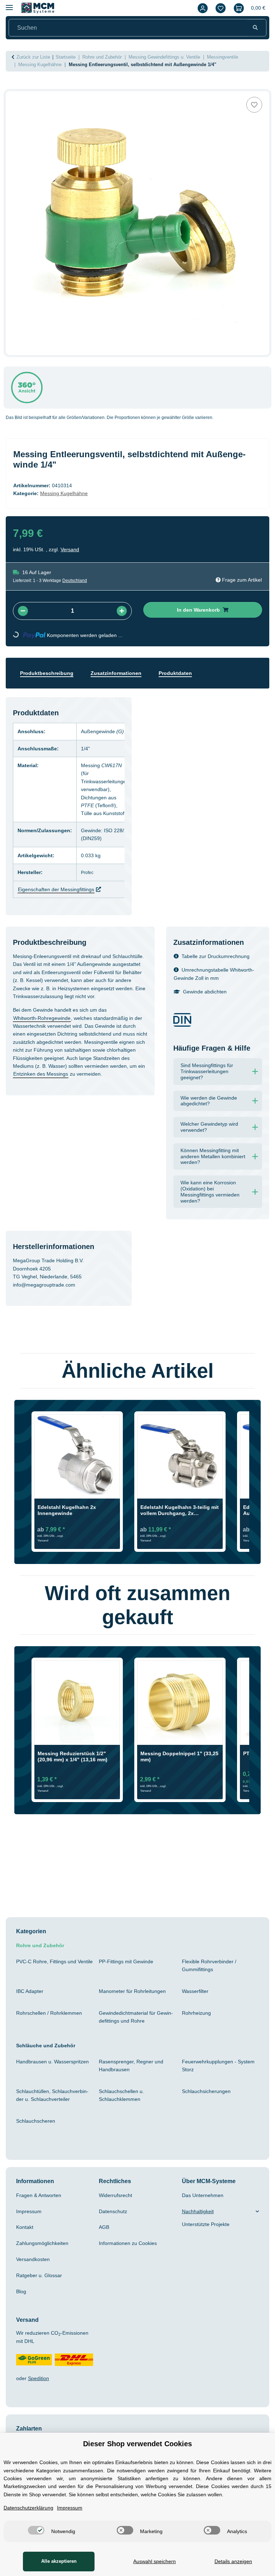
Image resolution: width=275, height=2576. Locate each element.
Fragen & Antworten (41, 2195)
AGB (105, 2227)
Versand (72, 557)
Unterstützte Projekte (209, 2224)
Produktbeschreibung (49, 681)
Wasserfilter (197, 1990)
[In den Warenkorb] (11, 95)
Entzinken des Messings (111, 1089)
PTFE (92, 805)
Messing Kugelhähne (68, 501)
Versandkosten (35, 2259)
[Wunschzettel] (219, 8)
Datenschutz (115, 2211)
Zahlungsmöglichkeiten (46, 2242)
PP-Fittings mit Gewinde (130, 1961)
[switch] (34, 2530)
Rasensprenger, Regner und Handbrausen (134, 2065)
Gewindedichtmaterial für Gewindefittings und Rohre (136, 2016)
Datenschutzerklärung (32, 2508)
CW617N (118, 773)
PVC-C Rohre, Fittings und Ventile (49, 1965)
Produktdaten (187, 681)
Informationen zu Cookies (131, 2242)
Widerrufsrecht (118, 2195)
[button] (201, 8)
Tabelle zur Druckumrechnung (220, 956)
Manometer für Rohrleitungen (137, 1990)
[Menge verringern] (23, 618)
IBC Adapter (31, 1990)
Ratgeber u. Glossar (41, 2275)
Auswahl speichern (152, 2561)
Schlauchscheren (37, 2120)
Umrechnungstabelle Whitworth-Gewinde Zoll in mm (214, 973)
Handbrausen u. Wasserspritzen (35, 2065)
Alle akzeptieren (57, 2561)
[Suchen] (255, 28)
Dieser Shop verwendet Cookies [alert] (138, 2436)
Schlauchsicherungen (209, 2091)
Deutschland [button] (79, 588)
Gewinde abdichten (207, 991)
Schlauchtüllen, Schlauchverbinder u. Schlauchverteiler (52, 2094)
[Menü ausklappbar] (9, 4)
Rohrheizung (198, 2012)
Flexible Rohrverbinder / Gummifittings (212, 1965)
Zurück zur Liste (35, 57)
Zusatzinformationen (123, 681)
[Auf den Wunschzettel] (254, 112)
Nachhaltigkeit (200, 2211)
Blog (22, 2291)
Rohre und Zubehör (42, 1945)
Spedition (41, 2378)
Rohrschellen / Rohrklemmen (53, 2012)
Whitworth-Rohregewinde (46, 1025)
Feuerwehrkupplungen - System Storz (218, 2065)
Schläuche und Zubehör (48, 2045)
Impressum (30, 2211)
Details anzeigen (233, 2561)
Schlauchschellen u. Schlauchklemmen (123, 2094)
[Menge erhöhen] (122, 618)
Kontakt (26, 2227)
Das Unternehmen (205, 2195)
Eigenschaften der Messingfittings (61, 889)
